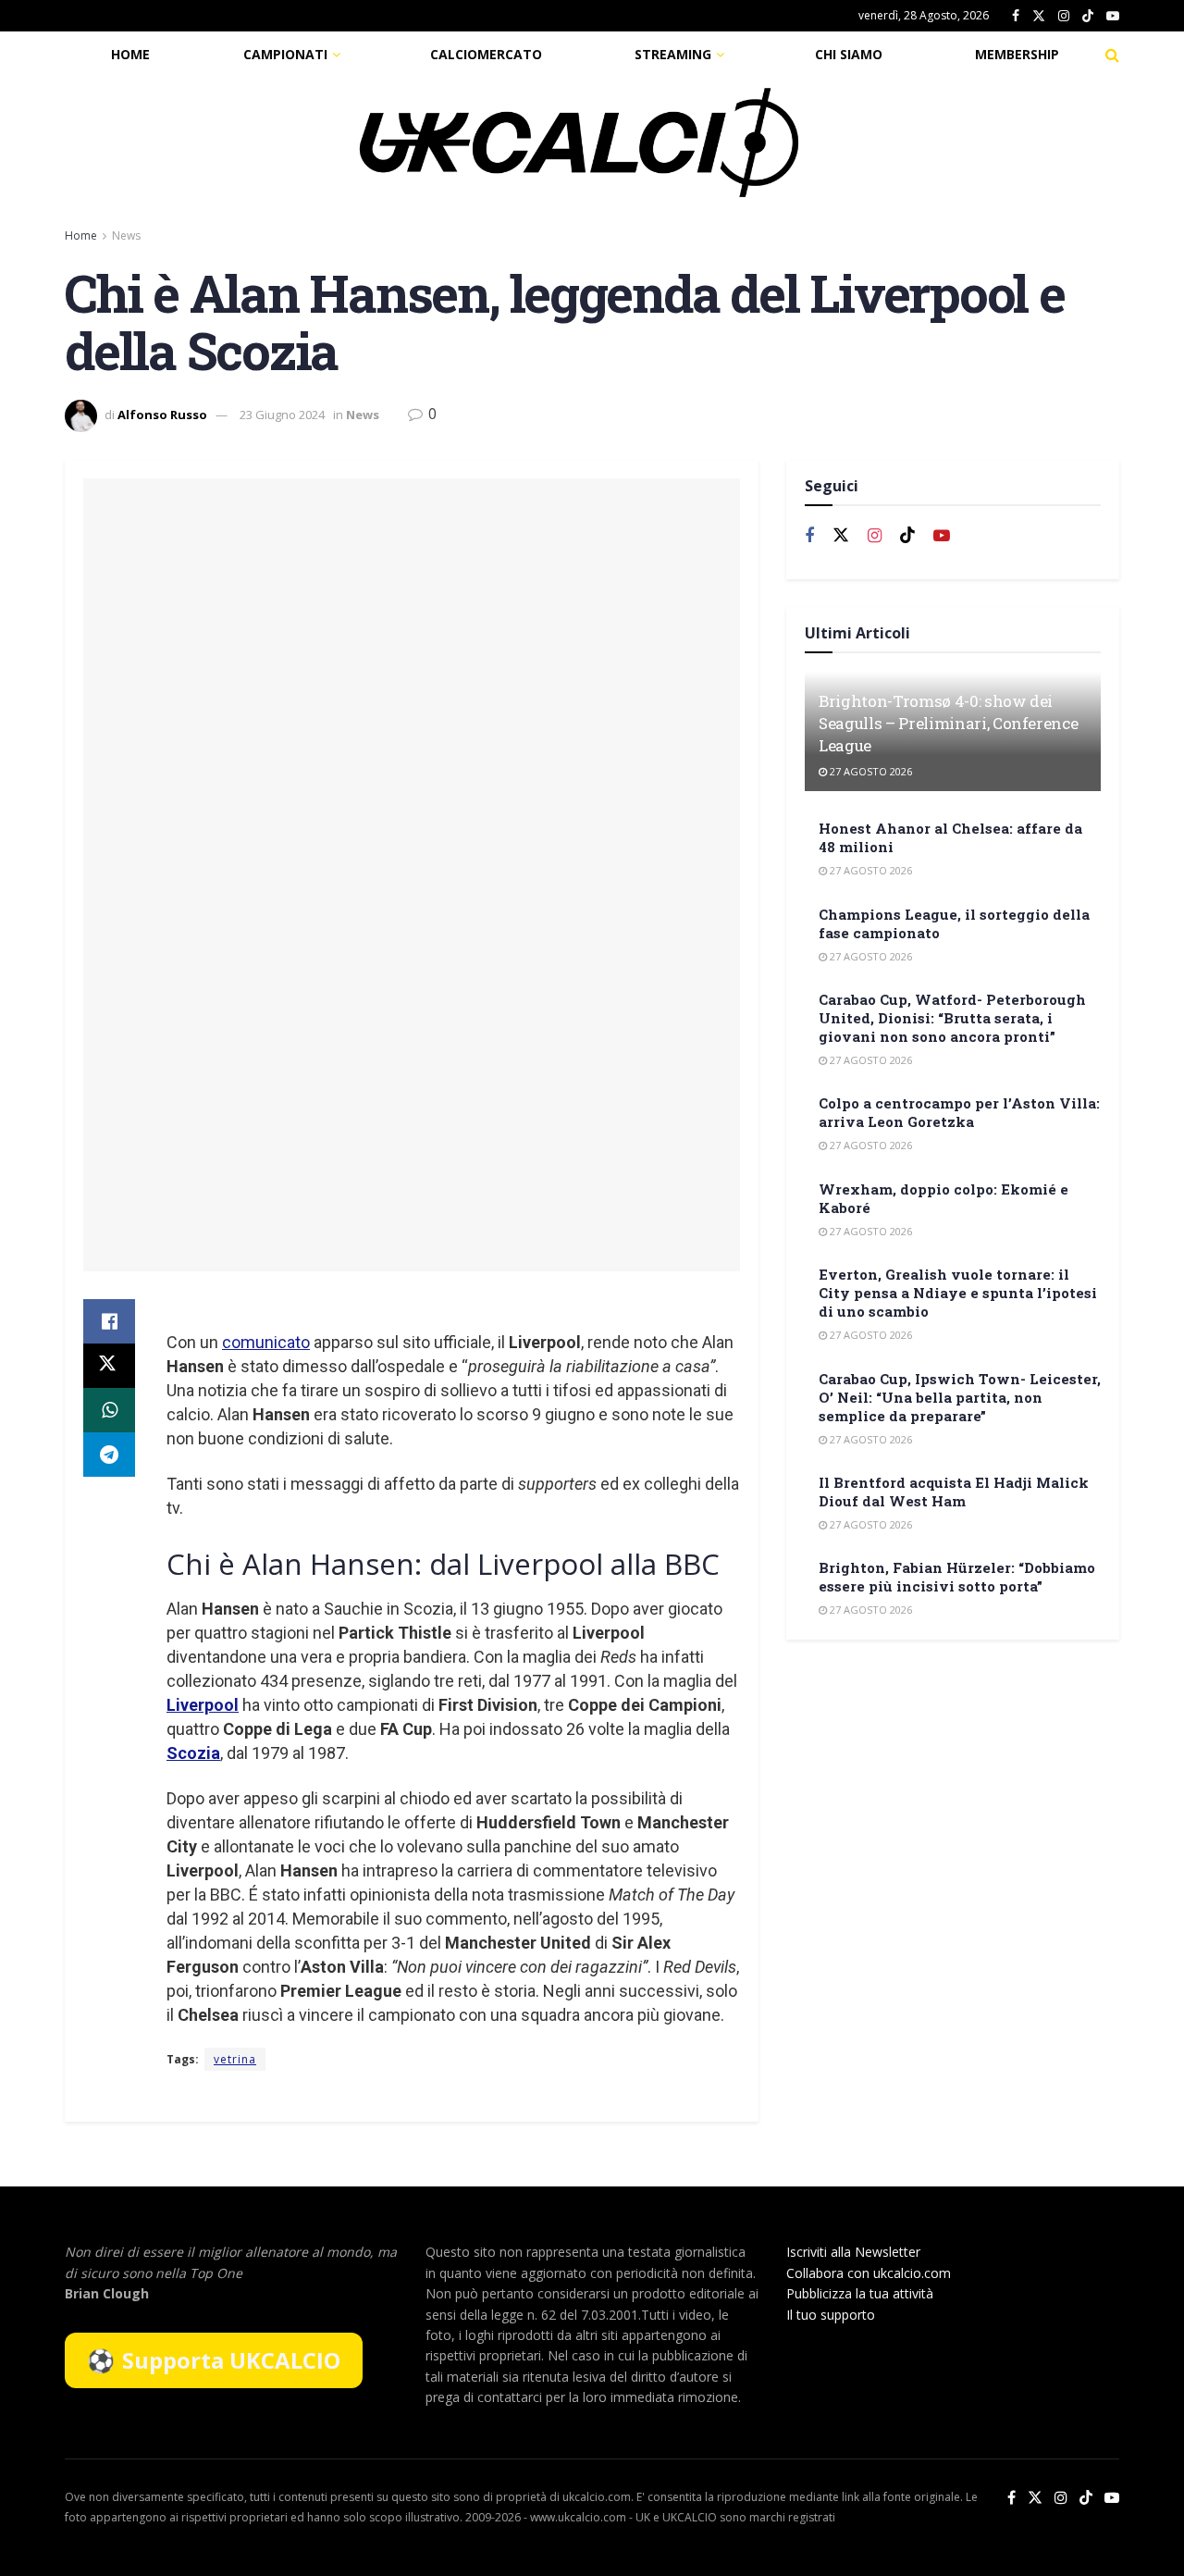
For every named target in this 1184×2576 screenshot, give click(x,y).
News (126, 235)
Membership (1017, 54)
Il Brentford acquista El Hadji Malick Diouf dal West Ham (954, 1492)
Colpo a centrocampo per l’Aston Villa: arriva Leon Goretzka (959, 1112)
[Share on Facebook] (109, 1321)
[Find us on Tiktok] (907, 536)
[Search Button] (1112, 55)
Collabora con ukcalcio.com (869, 2273)
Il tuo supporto (831, 2315)
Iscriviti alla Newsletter (853, 2252)
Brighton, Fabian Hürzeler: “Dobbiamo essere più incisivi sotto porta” (957, 1577)
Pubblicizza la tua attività (860, 2293)
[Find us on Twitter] (1039, 16)
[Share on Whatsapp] (109, 1410)
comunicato (266, 1342)
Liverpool (203, 1705)
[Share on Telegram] (109, 1455)
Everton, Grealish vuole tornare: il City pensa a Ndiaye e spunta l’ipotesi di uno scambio (958, 1293)
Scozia (193, 1753)
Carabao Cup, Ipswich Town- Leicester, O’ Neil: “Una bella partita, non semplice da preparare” (960, 1397)
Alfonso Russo (162, 415)
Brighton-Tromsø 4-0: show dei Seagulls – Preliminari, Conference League (948, 723)
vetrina (235, 2059)
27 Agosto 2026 (869, 771)
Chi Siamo (849, 54)
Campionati (285, 54)
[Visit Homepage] (579, 142)
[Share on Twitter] (109, 1366)
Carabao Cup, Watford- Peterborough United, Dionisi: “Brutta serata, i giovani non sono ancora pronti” (952, 1018)
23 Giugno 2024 (282, 415)
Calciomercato (486, 54)
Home (130, 54)
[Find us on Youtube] (1113, 16)
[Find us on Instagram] (1064, 16)
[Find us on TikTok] (1088, 17)
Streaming (673, 54)
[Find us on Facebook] (1016, 16)
